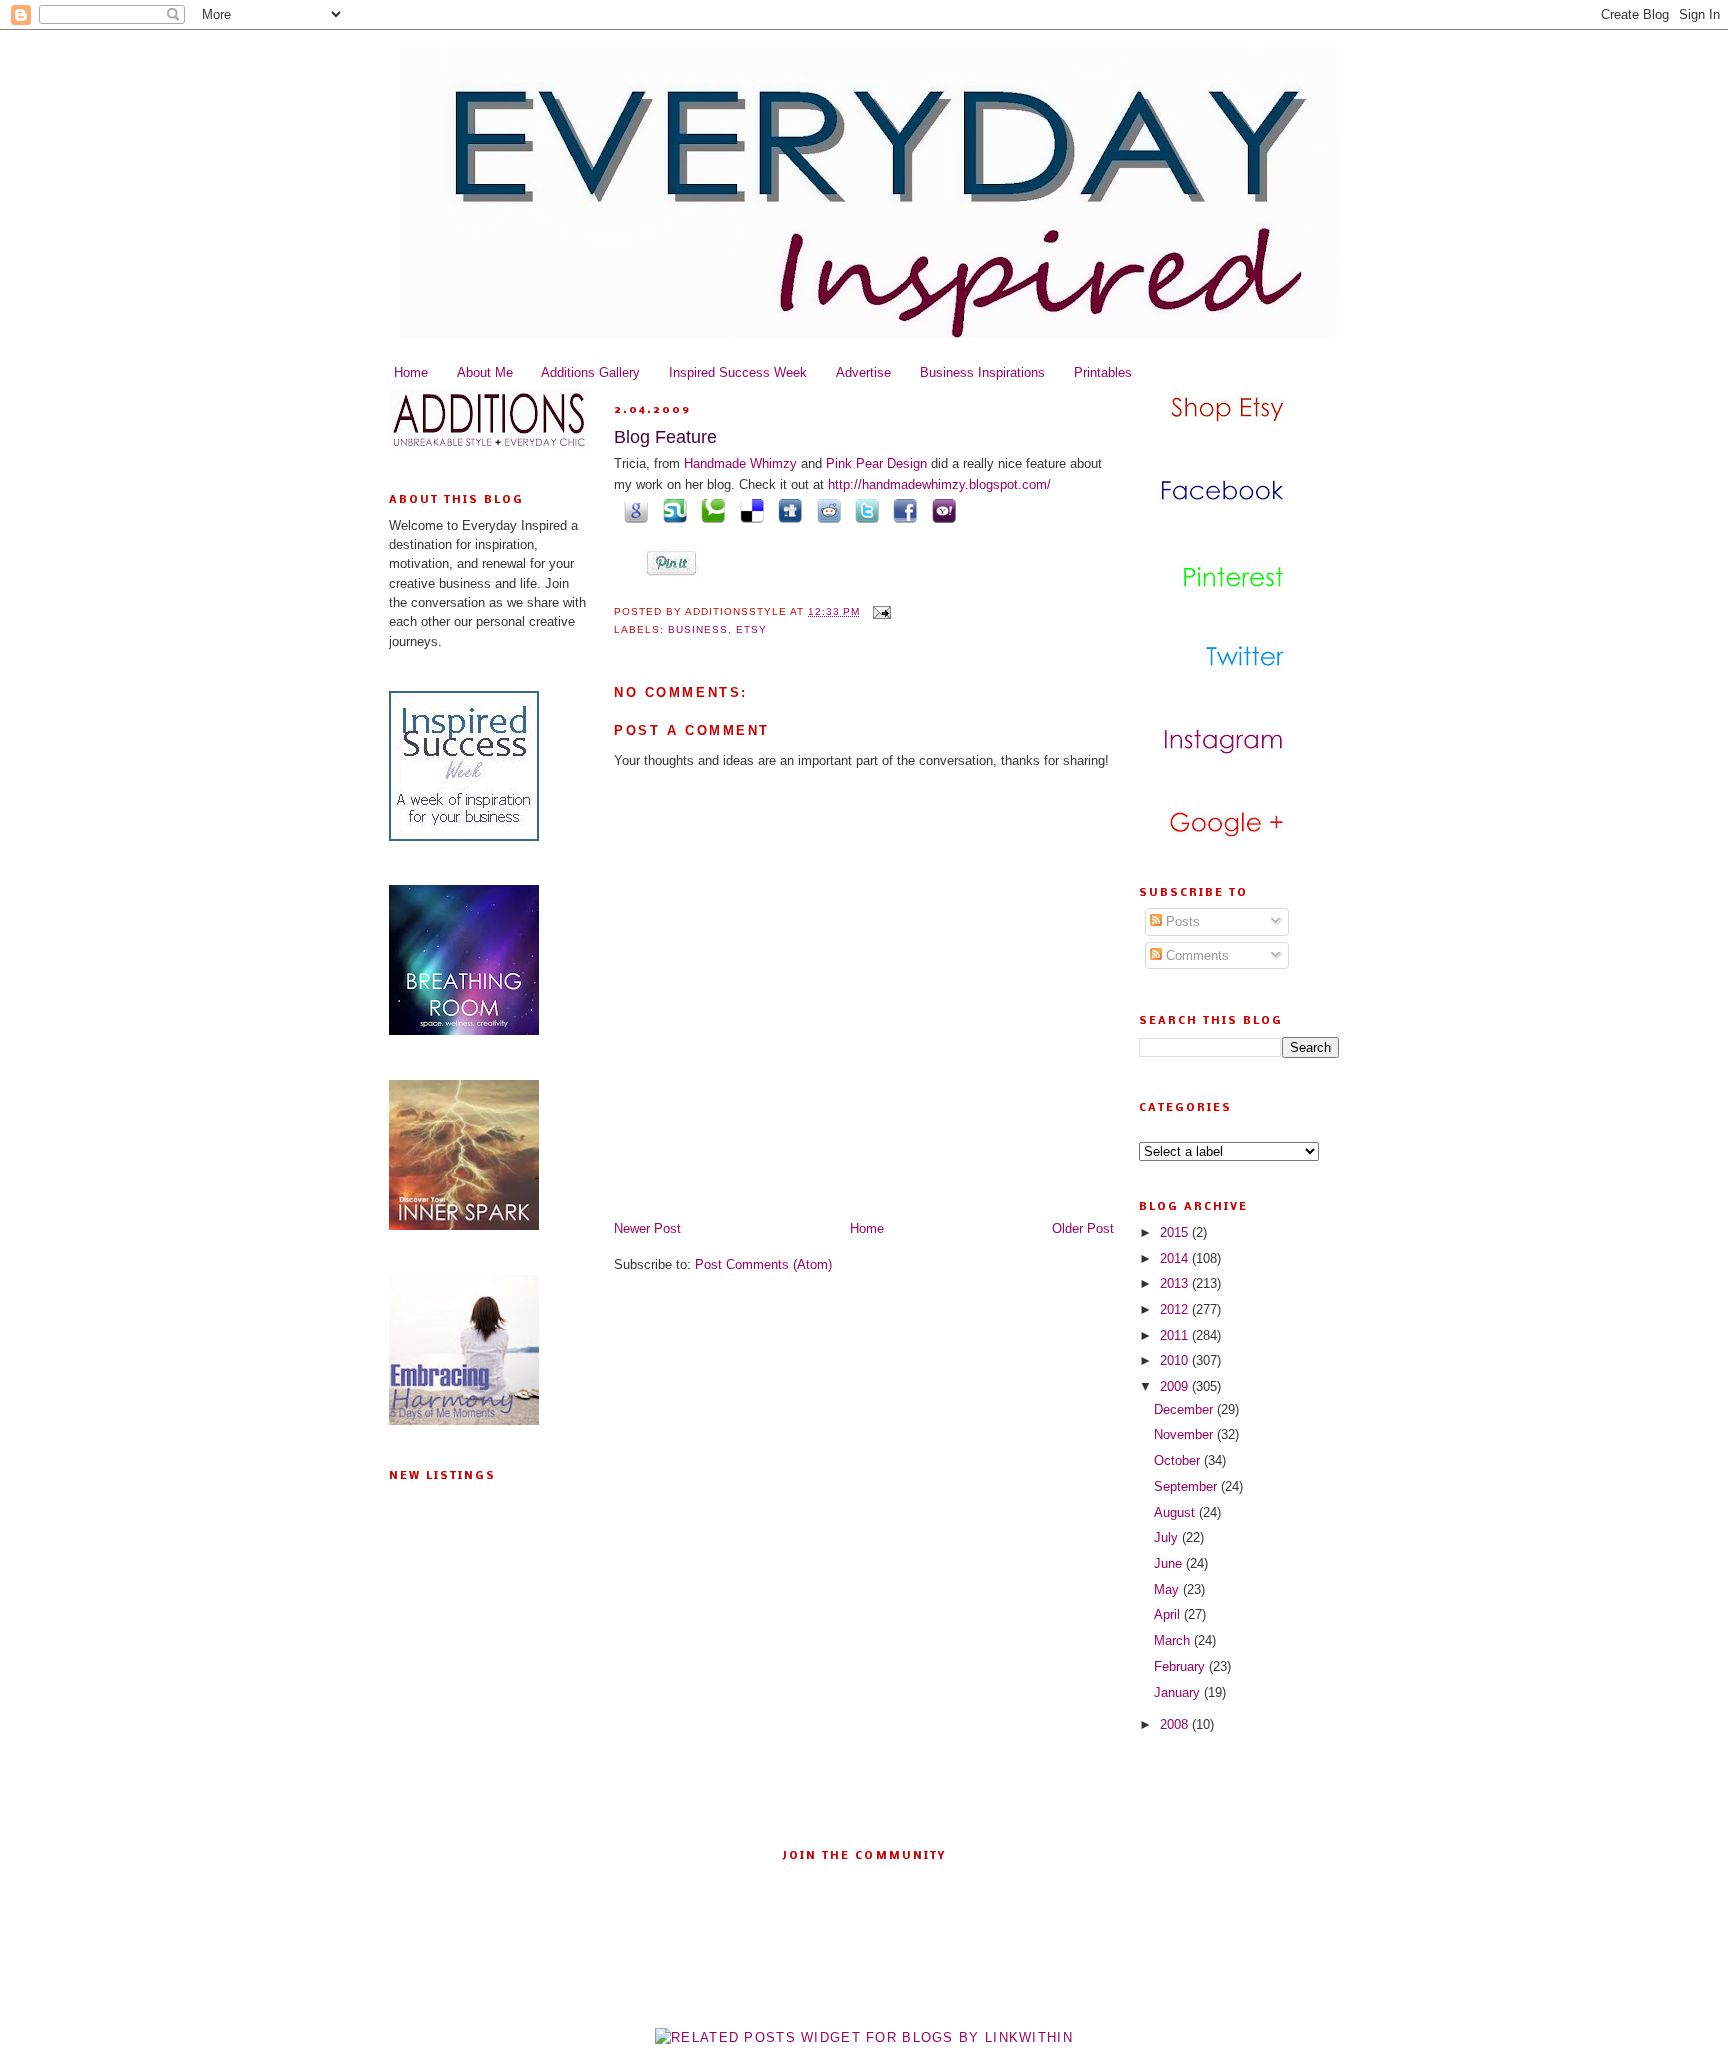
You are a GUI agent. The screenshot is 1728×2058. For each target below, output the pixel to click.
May (1168, 1589)
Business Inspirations (982, 372)
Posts (1181, 921)
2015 (1176, 1232)
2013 (1176, 1283)
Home (411, 372)
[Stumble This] (671, 510)
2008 (1176, 1724)
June (1170, 1563)
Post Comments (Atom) (763, 1264)
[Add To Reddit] (825, 510)
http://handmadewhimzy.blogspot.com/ (939, 484)
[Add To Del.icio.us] (748, 510)
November (1185, 1434)
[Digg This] (787, 510)
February (1181, 1666)
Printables (1103, 372)
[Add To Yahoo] (940, 510)
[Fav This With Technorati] (710, 510)
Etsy (751, 629)
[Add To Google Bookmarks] (633, 510)
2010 (1176, 1360)
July (1168, 1537)
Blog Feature (665, 437)
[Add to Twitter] (864, 510)
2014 (1176, 1258)
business (698, 629)
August (1176, 1512)
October (1179, 1460)
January (1179, 1692)
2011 (1176, 1335)
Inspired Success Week (738, 372)
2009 (1176, 1386)
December (1185, 1409)
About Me (485, 372)
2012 (1176, 1309)
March (1174, 1640)
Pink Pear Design (878, 463)
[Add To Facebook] (902, 510)
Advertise (863, 372)
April (1169, 1614)
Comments (1195, 955)
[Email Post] (879, 611)
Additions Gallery (590, 372)
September (1187, 1486)
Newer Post (647, 1228)
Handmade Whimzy (740, 463)
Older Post (1083, 1228)
